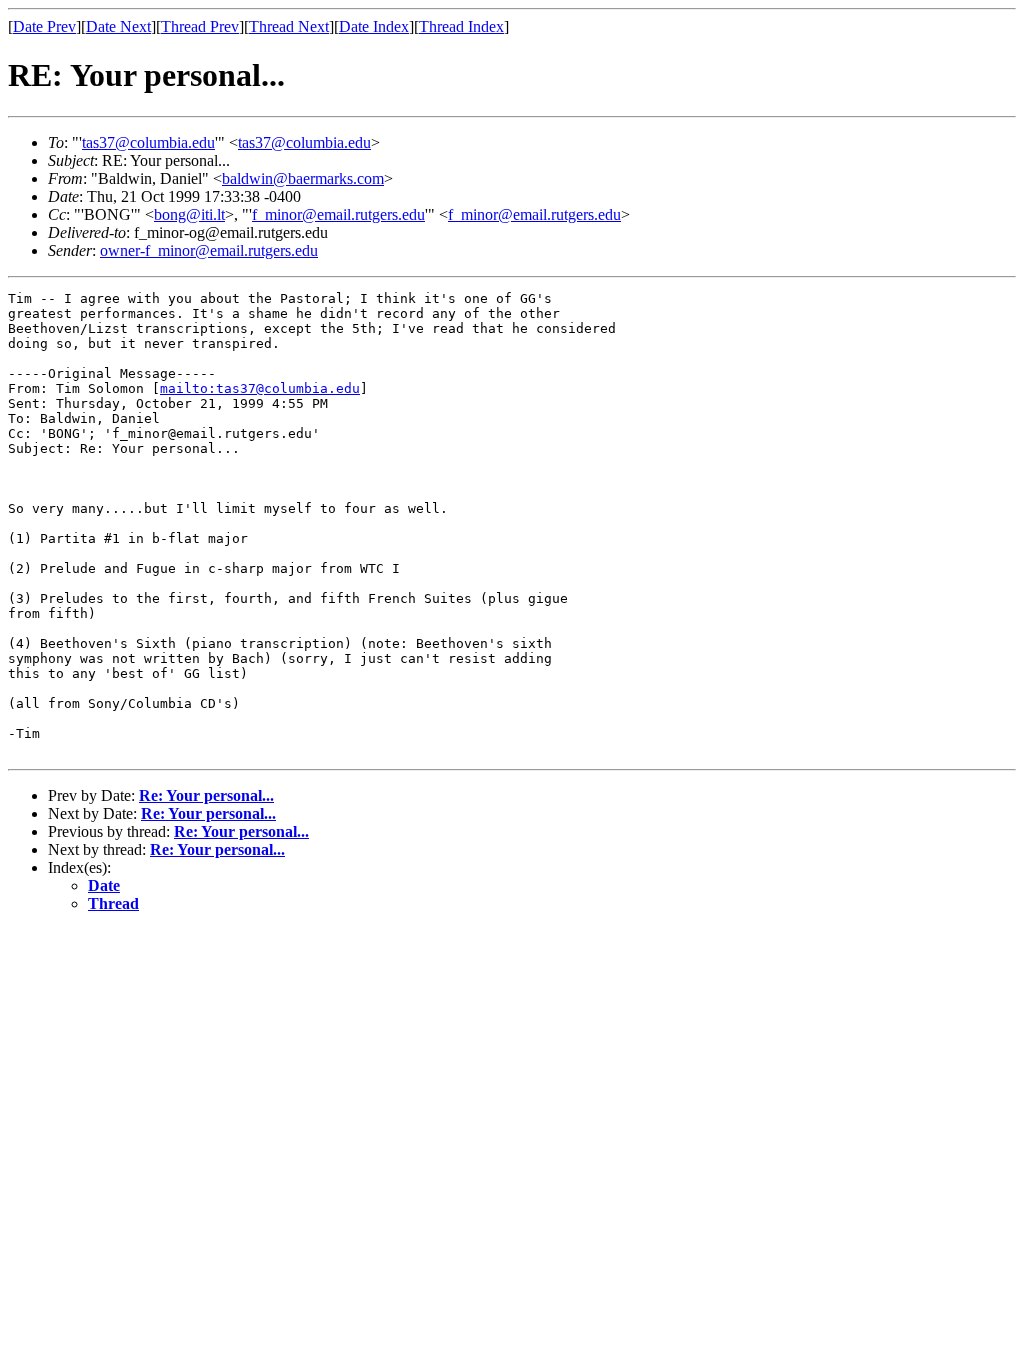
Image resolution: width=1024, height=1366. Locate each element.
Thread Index (461, 26)
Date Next (118, 26)
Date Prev (44, 26)
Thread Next (289, 26)
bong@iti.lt (189, 214)
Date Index (374, 26)
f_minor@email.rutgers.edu (338, 214)
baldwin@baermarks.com (303, 178)
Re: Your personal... (206, 795)
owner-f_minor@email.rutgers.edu (209, 250)
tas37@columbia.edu (148, 142)
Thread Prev (200, 26)
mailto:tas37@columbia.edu (260, 388)
